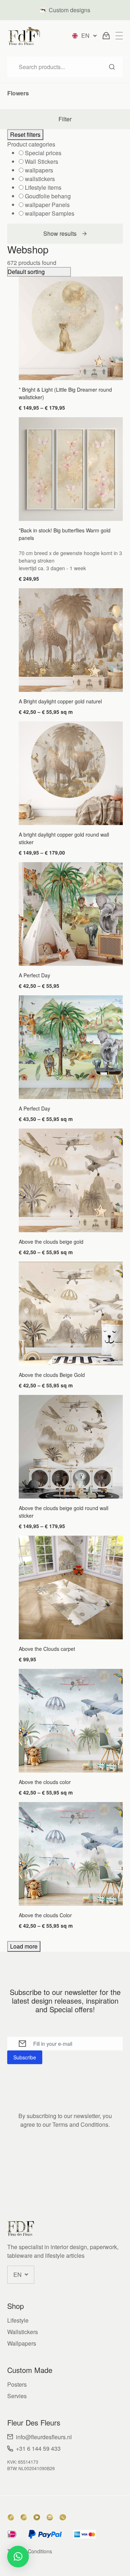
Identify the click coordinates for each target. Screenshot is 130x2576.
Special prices (43, 153)
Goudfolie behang (48, 196)
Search (112, 67)
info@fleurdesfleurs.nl (44, 2437)
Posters (17, 2384)
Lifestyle (18, 2320)
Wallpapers (22, 2343)
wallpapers (39, 170)
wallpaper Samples (50, 213)
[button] (18, 2557)
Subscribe (25, 2057)
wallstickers (40, 179)
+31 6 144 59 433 (38, 2448)
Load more (24, 1946)
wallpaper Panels (47, 205)
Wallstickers (23, 2332)
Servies (17, 2396)
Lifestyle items (43, 187)
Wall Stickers (42, 161)
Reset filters (25, 134)
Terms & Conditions (30, 2551)
